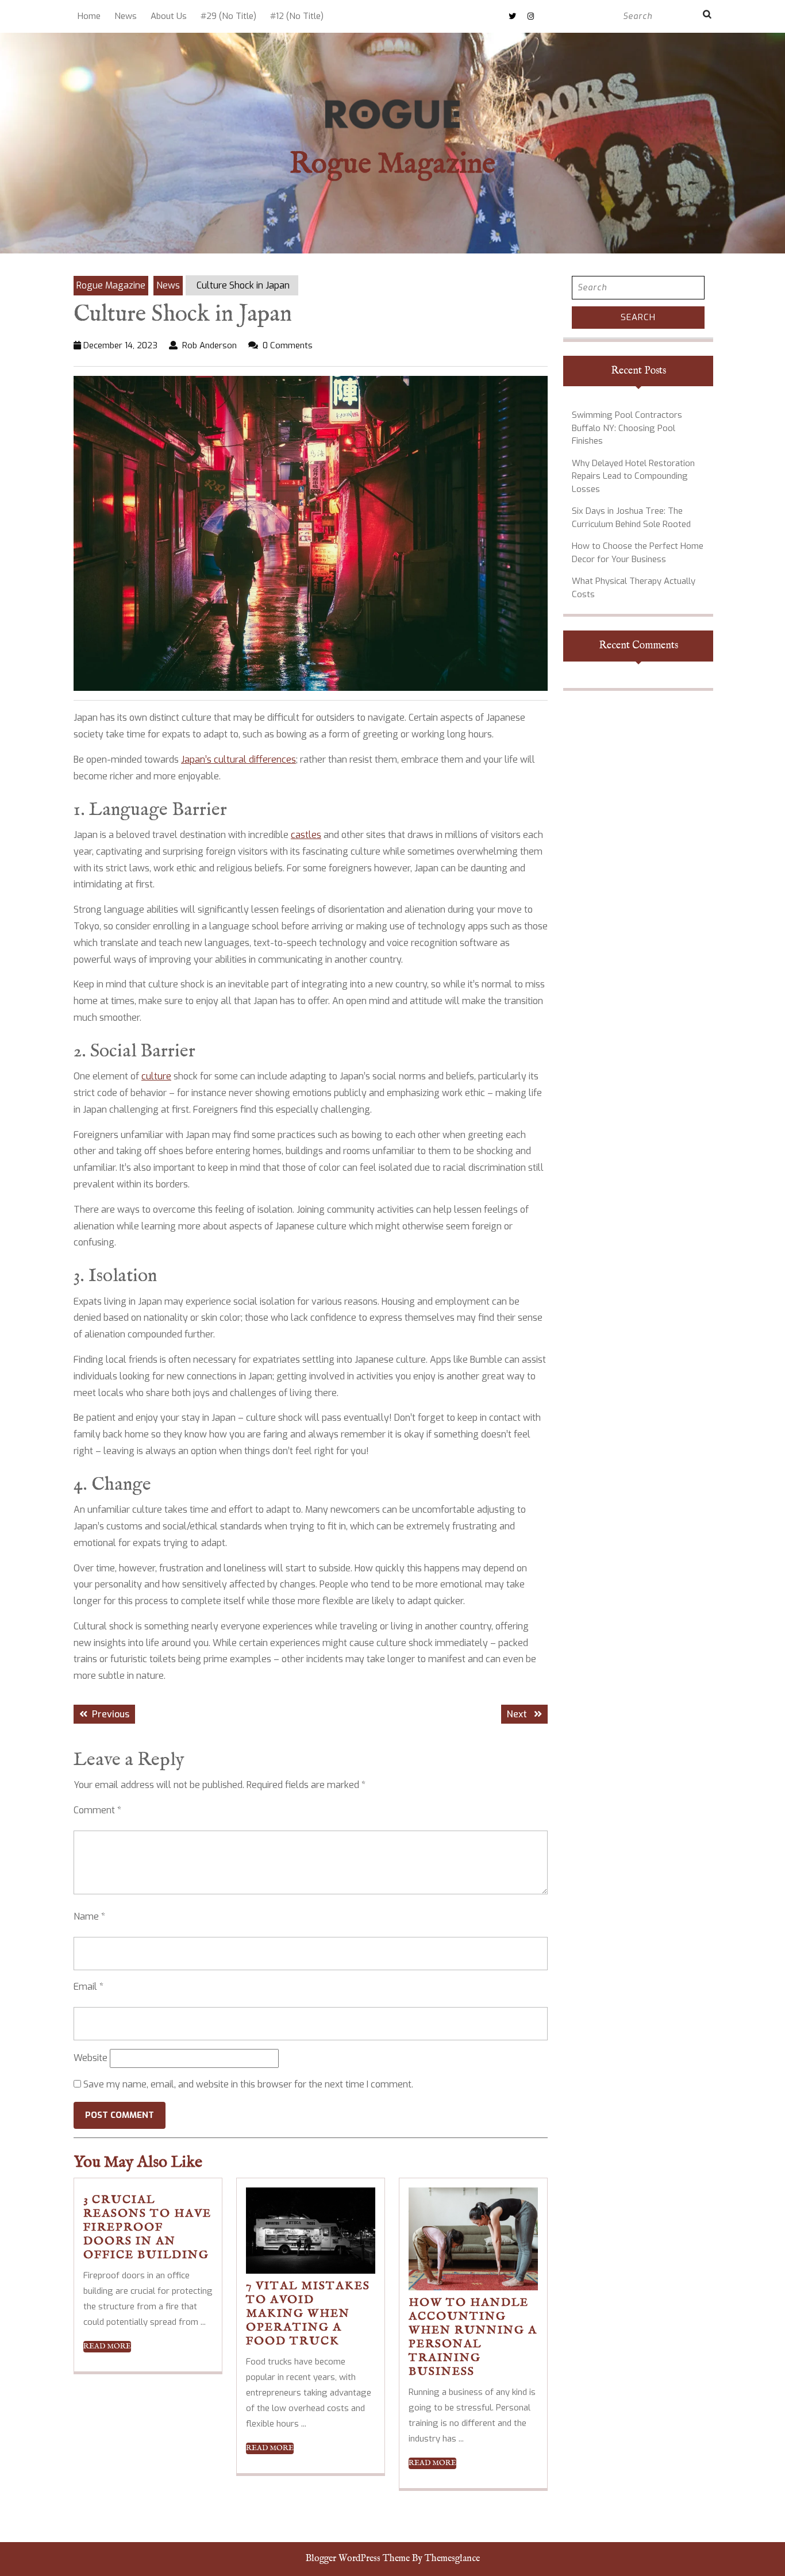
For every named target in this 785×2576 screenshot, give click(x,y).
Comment (97, 1810)
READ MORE (107, 2347)
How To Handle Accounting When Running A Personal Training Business (473, 2337)
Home (89, 16)
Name (89, 1916)
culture (156, 1076)
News (126, 16)
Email (88, 1987)
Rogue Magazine (392, 165)
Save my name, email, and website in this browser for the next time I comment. (248, 2084)
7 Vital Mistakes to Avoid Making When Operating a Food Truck (308, 2314)
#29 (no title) (228, 16)
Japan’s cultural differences (238, 760)
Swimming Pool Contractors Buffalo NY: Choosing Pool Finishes (627, 428)
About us (169, 16)
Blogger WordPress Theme (358, 2559)
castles (306, 835)
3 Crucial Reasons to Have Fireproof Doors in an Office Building (147, 2227)
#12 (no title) (297, 16)
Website (91, 2058)
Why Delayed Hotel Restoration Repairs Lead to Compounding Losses (633, 476)
